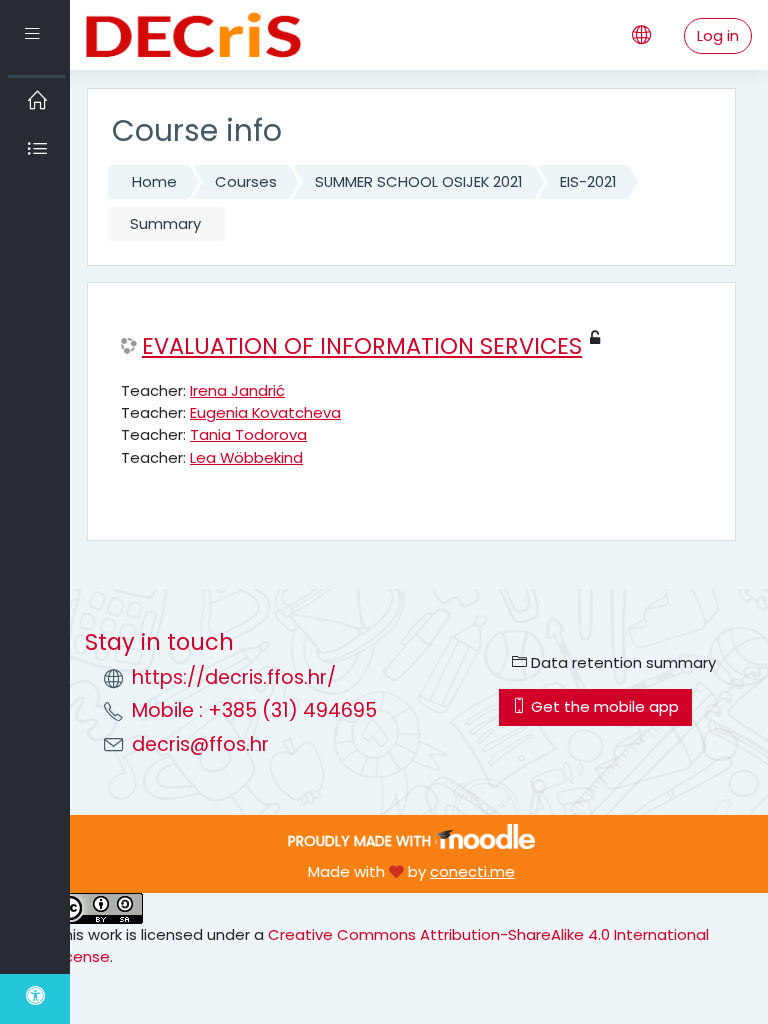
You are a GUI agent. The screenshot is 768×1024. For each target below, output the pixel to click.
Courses (246, 181)
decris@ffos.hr (200, 744)
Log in (718, 35)
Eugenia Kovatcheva (265, 412)
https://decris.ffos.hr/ (234, 677)
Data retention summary (621, 662)
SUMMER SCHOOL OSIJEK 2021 (418, 181)
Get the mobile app (603, 706)
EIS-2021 (588, 181)
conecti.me (472, 871)
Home (154, 181)
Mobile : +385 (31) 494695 (254, 710)
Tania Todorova (248, 434)
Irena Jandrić (237, 390)
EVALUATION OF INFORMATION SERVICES (362, 346)
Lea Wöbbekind (246, 457)
